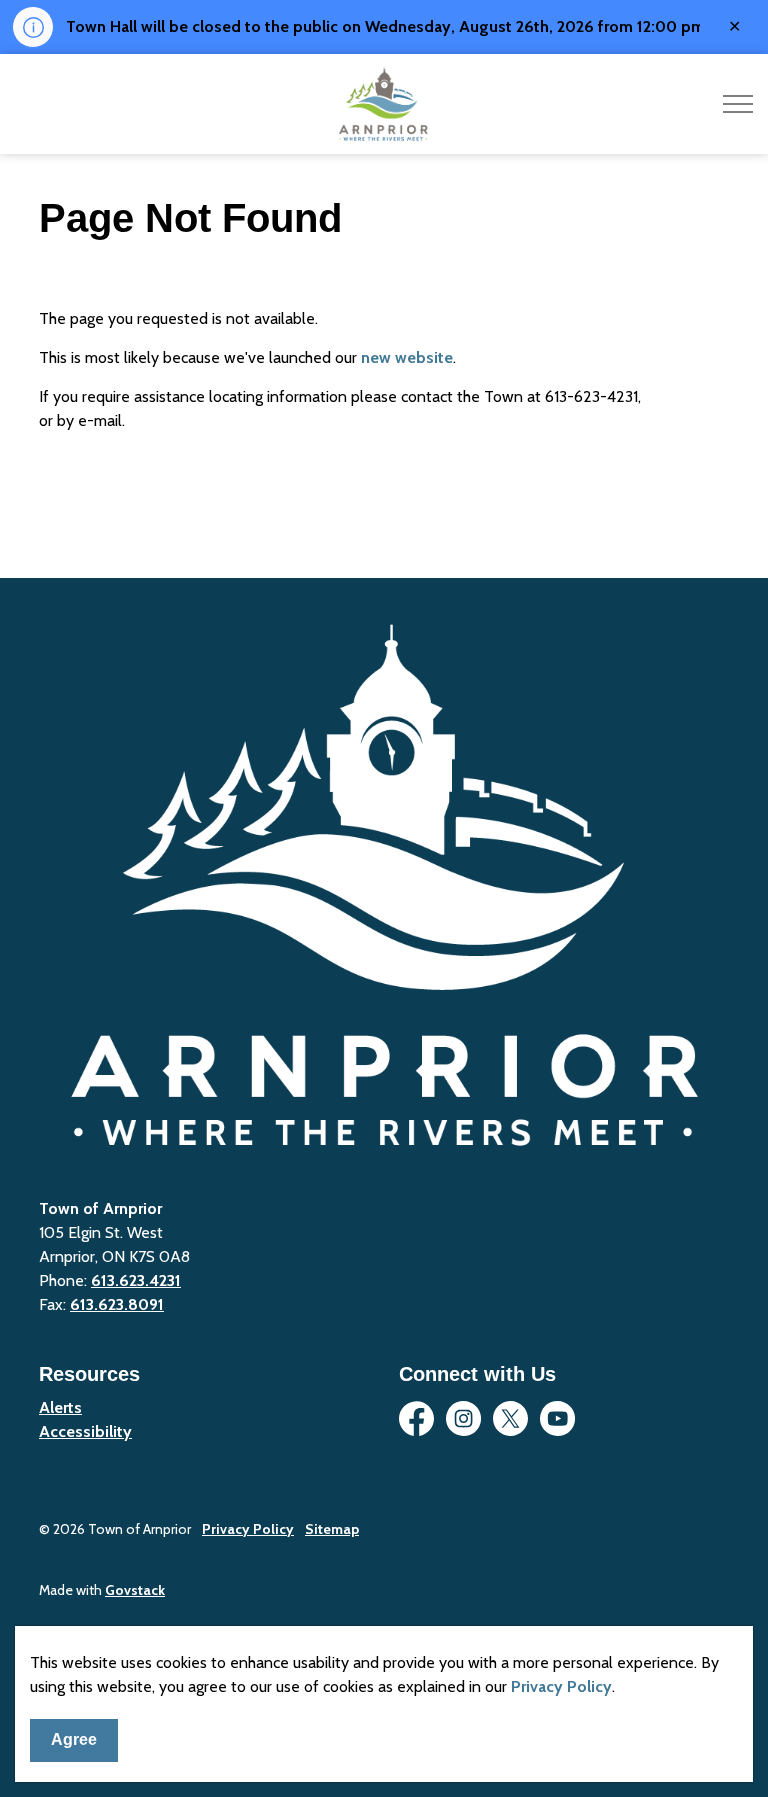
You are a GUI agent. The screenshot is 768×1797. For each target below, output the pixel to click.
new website (407, 357)
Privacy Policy (561, 1686)
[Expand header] (738, 104)
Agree (74, 1739)
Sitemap (332, 1529)
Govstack (135, 1590)
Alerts (60, 1407)
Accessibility (85, 1431)
